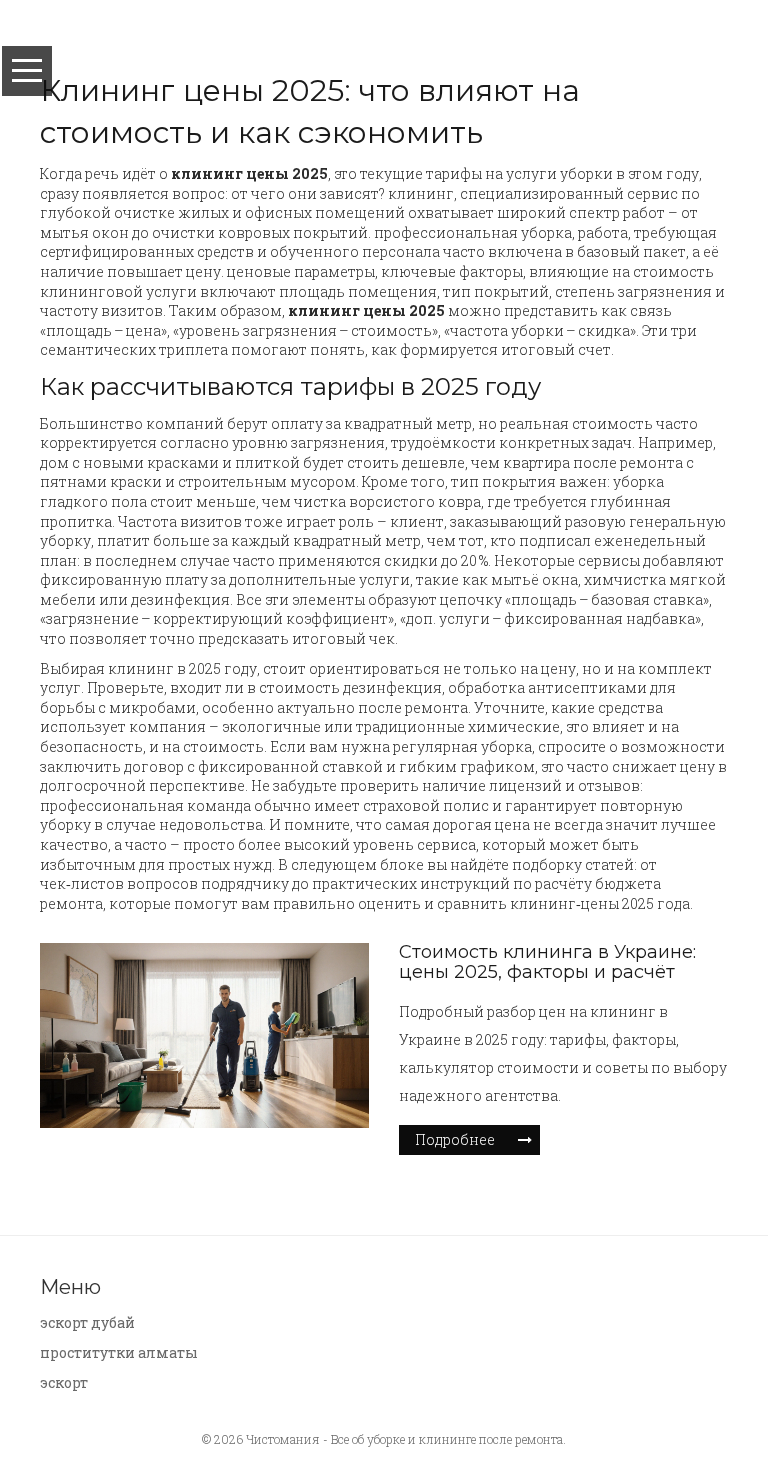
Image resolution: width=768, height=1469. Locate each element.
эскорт (64, 1382)
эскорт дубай (87, 1322)
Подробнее (455, 1139)
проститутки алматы (119, 1352)
